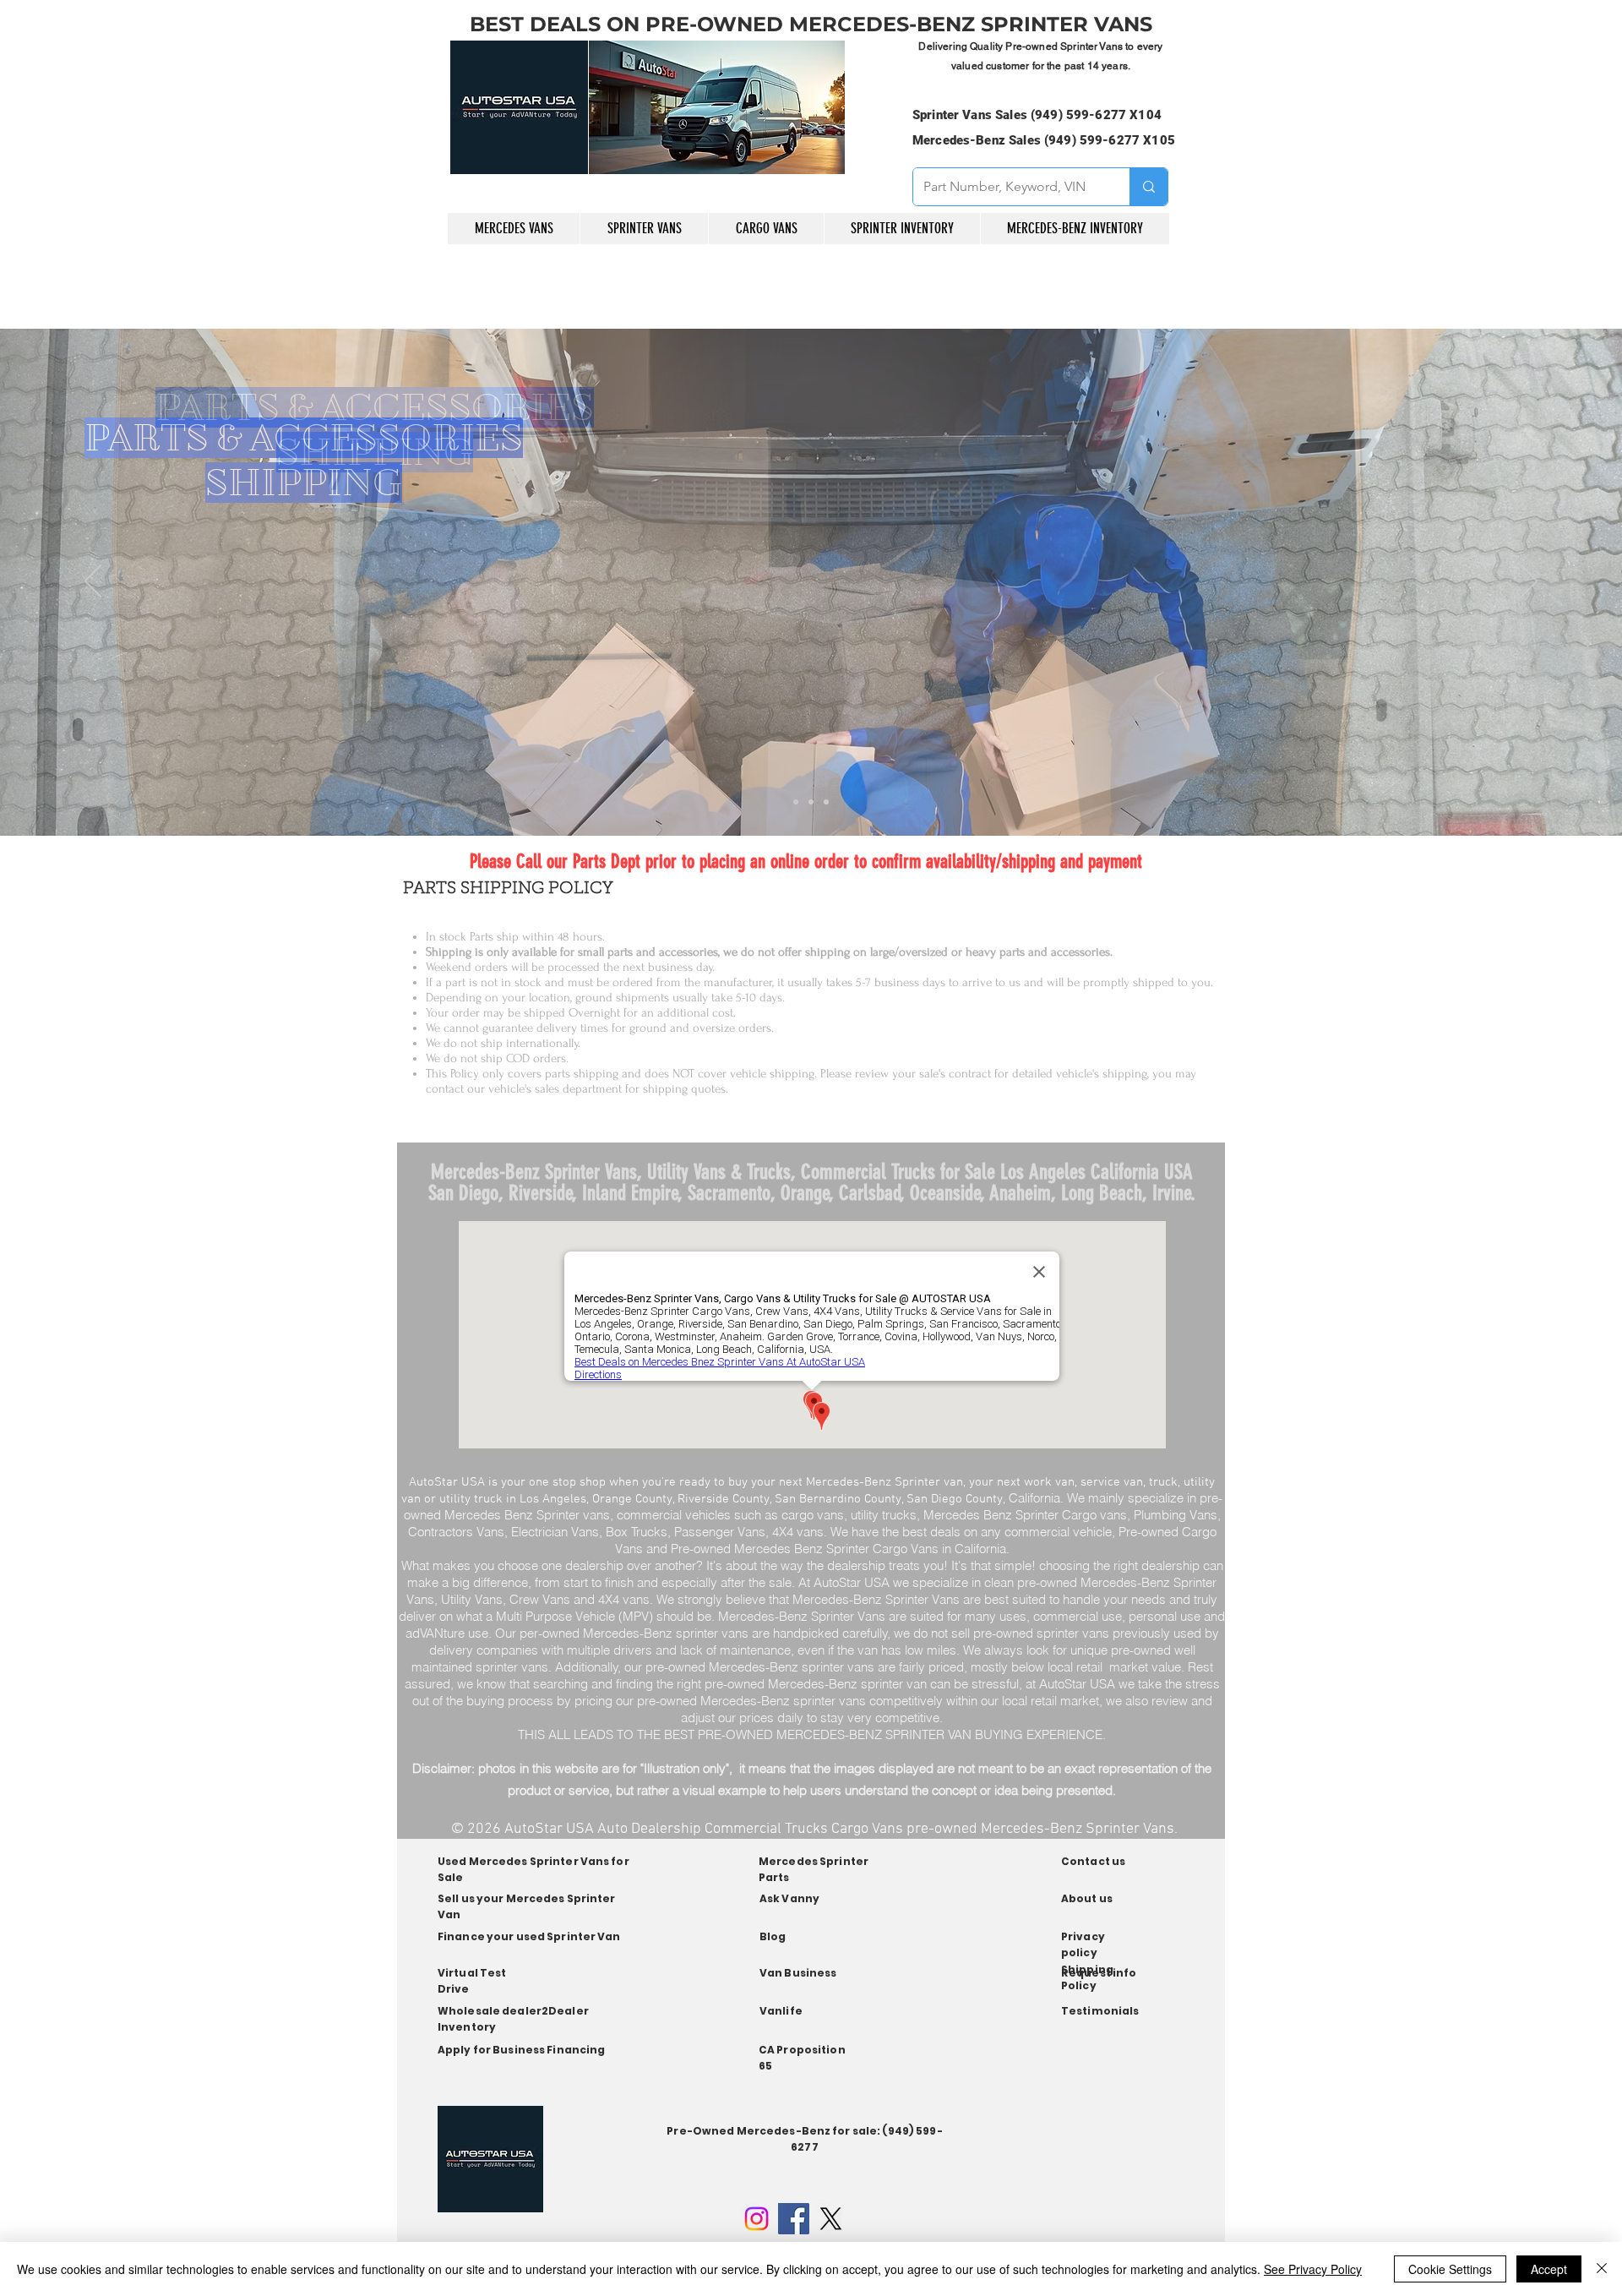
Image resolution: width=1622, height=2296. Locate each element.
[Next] (1529, 582)
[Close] (1602, 2269)
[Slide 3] (826, 802)
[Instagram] (757, 2219)
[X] (831, 2219)
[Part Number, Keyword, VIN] (1148, 187)
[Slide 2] (811, 802)
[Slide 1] (796, 802)
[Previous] (93, 582)
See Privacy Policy (1313, 2269)
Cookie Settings (1450, 2269)
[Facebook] (794, 2219)
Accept (1549, 2269)
